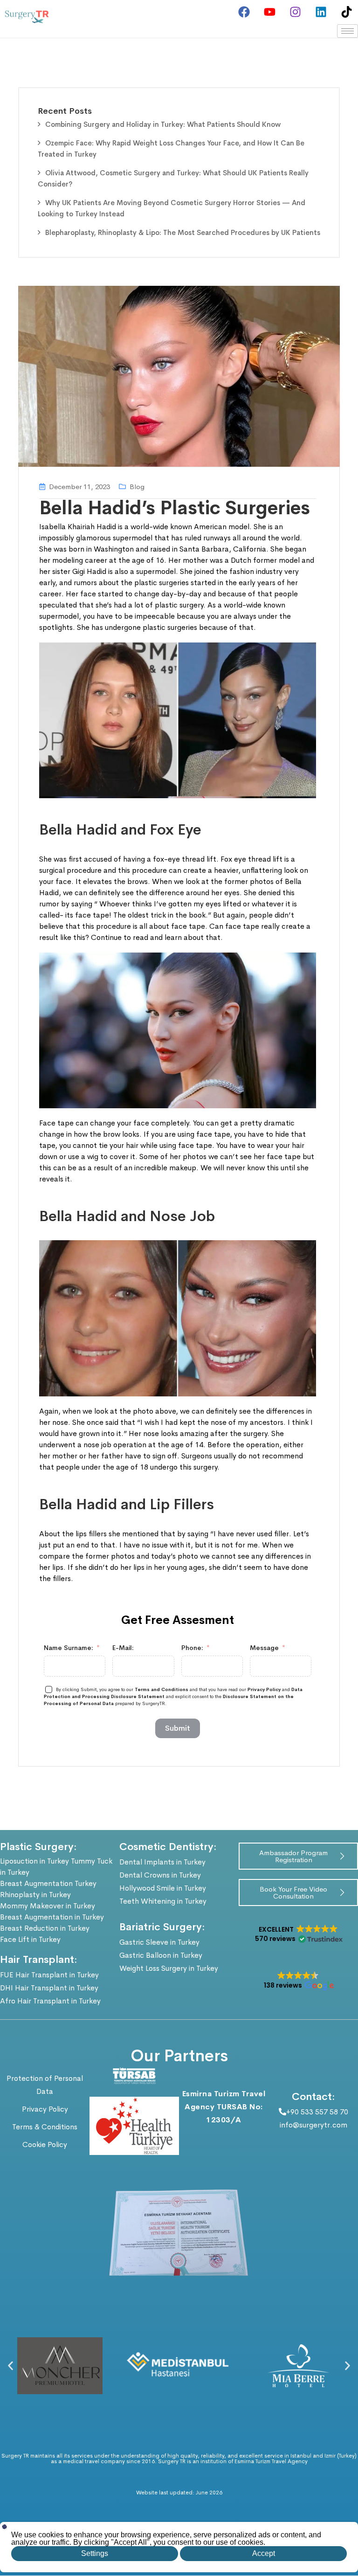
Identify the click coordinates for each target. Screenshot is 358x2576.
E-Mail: (123, 1648)
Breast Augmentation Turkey (48, 1883)
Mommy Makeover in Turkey (48, 1906)
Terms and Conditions (162, 1689)
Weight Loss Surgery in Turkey (169, 1968)
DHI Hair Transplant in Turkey (49, 1988)
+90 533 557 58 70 (317, 2112)
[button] (298, 1934)
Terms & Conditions (45, 2127)
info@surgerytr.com (313, 2125)
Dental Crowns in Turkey (160, 1875)
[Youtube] (269, 12)
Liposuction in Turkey (34, 1861)
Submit (178, 1728)
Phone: (192, 1648)
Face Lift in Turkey (30, 1939)
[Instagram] (295, 12)
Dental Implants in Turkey (162, 1862)
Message (264, 1648)
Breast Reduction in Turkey (45, 1928)
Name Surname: (69, 1648)
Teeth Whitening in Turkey (163, 1901)
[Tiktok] (346, 12)
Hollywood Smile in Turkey (163, 1888)
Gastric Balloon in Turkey (161, 1955)
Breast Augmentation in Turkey (52, 1917)
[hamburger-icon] (348, 31)
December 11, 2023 (79, 487)
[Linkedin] (321, 12)
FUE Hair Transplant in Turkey (49, 1975)
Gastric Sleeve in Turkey (159, 1942)
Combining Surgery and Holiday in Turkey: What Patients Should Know (163, 124)
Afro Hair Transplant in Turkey (50, 2001)
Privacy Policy (264, 1689)
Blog (137, 487)
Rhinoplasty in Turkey (35, 1895)
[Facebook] (244, 12)
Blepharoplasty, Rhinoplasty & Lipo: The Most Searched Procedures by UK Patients (183, 232)
